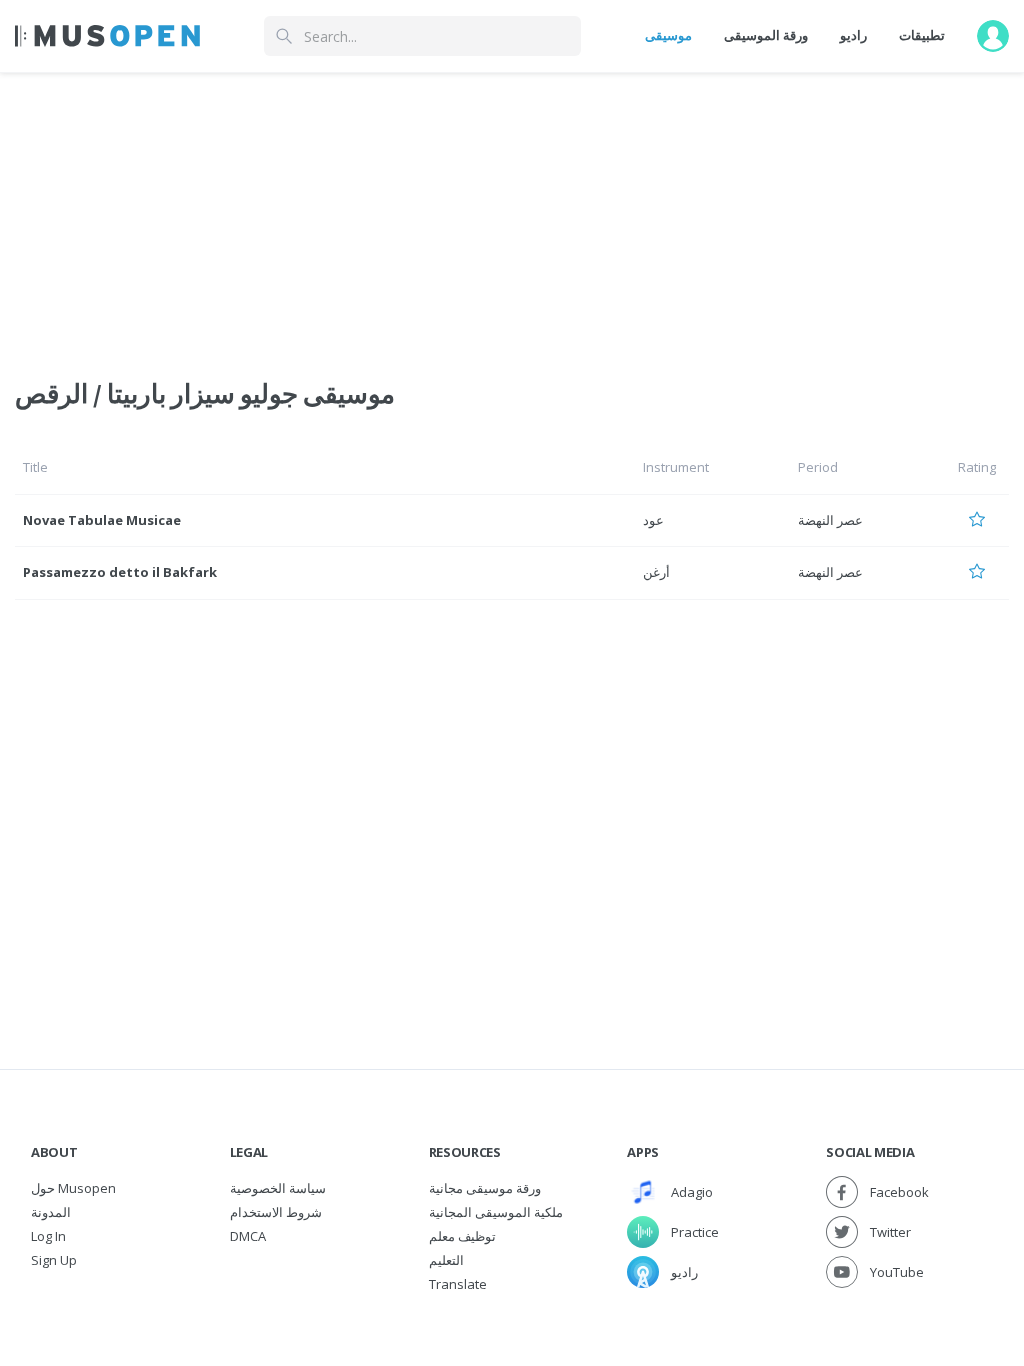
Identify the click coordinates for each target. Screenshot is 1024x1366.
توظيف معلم (462, 1236)
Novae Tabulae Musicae (102, 520)
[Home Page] (107, 36)
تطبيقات (922, 35)
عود (653, 520)
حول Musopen (73, 1188)
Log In (48, 1236)
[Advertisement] (512, 213)
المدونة (51, 1212)
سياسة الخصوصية (278, 1188)
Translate (458, 1284)
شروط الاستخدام (276, 1212)
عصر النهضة (830, 520)
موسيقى (668, 35)
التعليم (446, 1260)
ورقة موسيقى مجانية (485, 1188)
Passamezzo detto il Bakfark (120, 572)
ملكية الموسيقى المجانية (496, 1212)
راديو (853, 35)
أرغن (656, 572)
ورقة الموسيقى (766, 35)
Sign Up (54, 1260)
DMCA (248, 1236)
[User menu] (993, 36)
